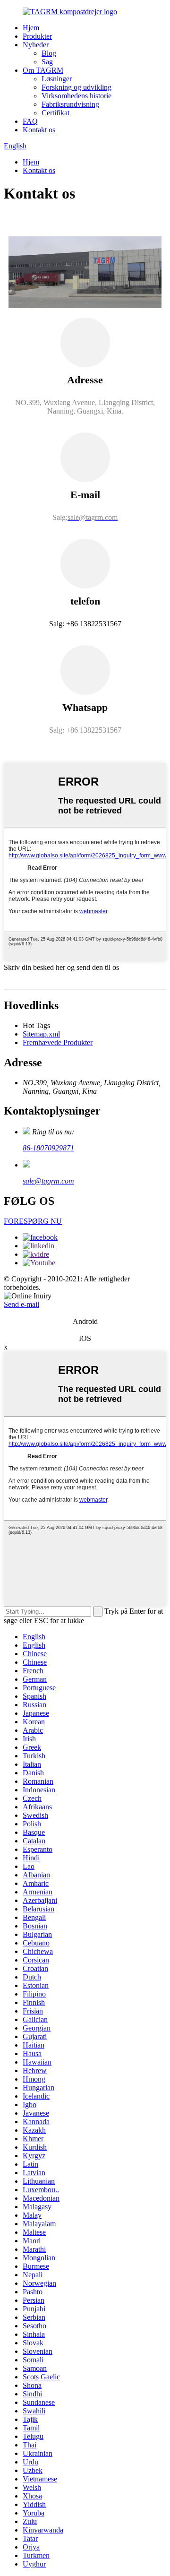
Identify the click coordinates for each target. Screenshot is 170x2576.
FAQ (30, 121)
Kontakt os (39, 130)
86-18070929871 (48, 1148)
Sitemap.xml (41, 1034)
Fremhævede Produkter (58, 1042)
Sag (47, 62)
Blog (49, 53)
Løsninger (57, 79)
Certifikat (55, 113)
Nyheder (36, 45)
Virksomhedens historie (76, 96)
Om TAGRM (43, 70)
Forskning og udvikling (76, 87)
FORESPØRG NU (33, 1221)
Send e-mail (21, 1304)
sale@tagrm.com (48, 1181)
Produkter (37, 36)
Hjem (31, 28)
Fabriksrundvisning (70, 104)
